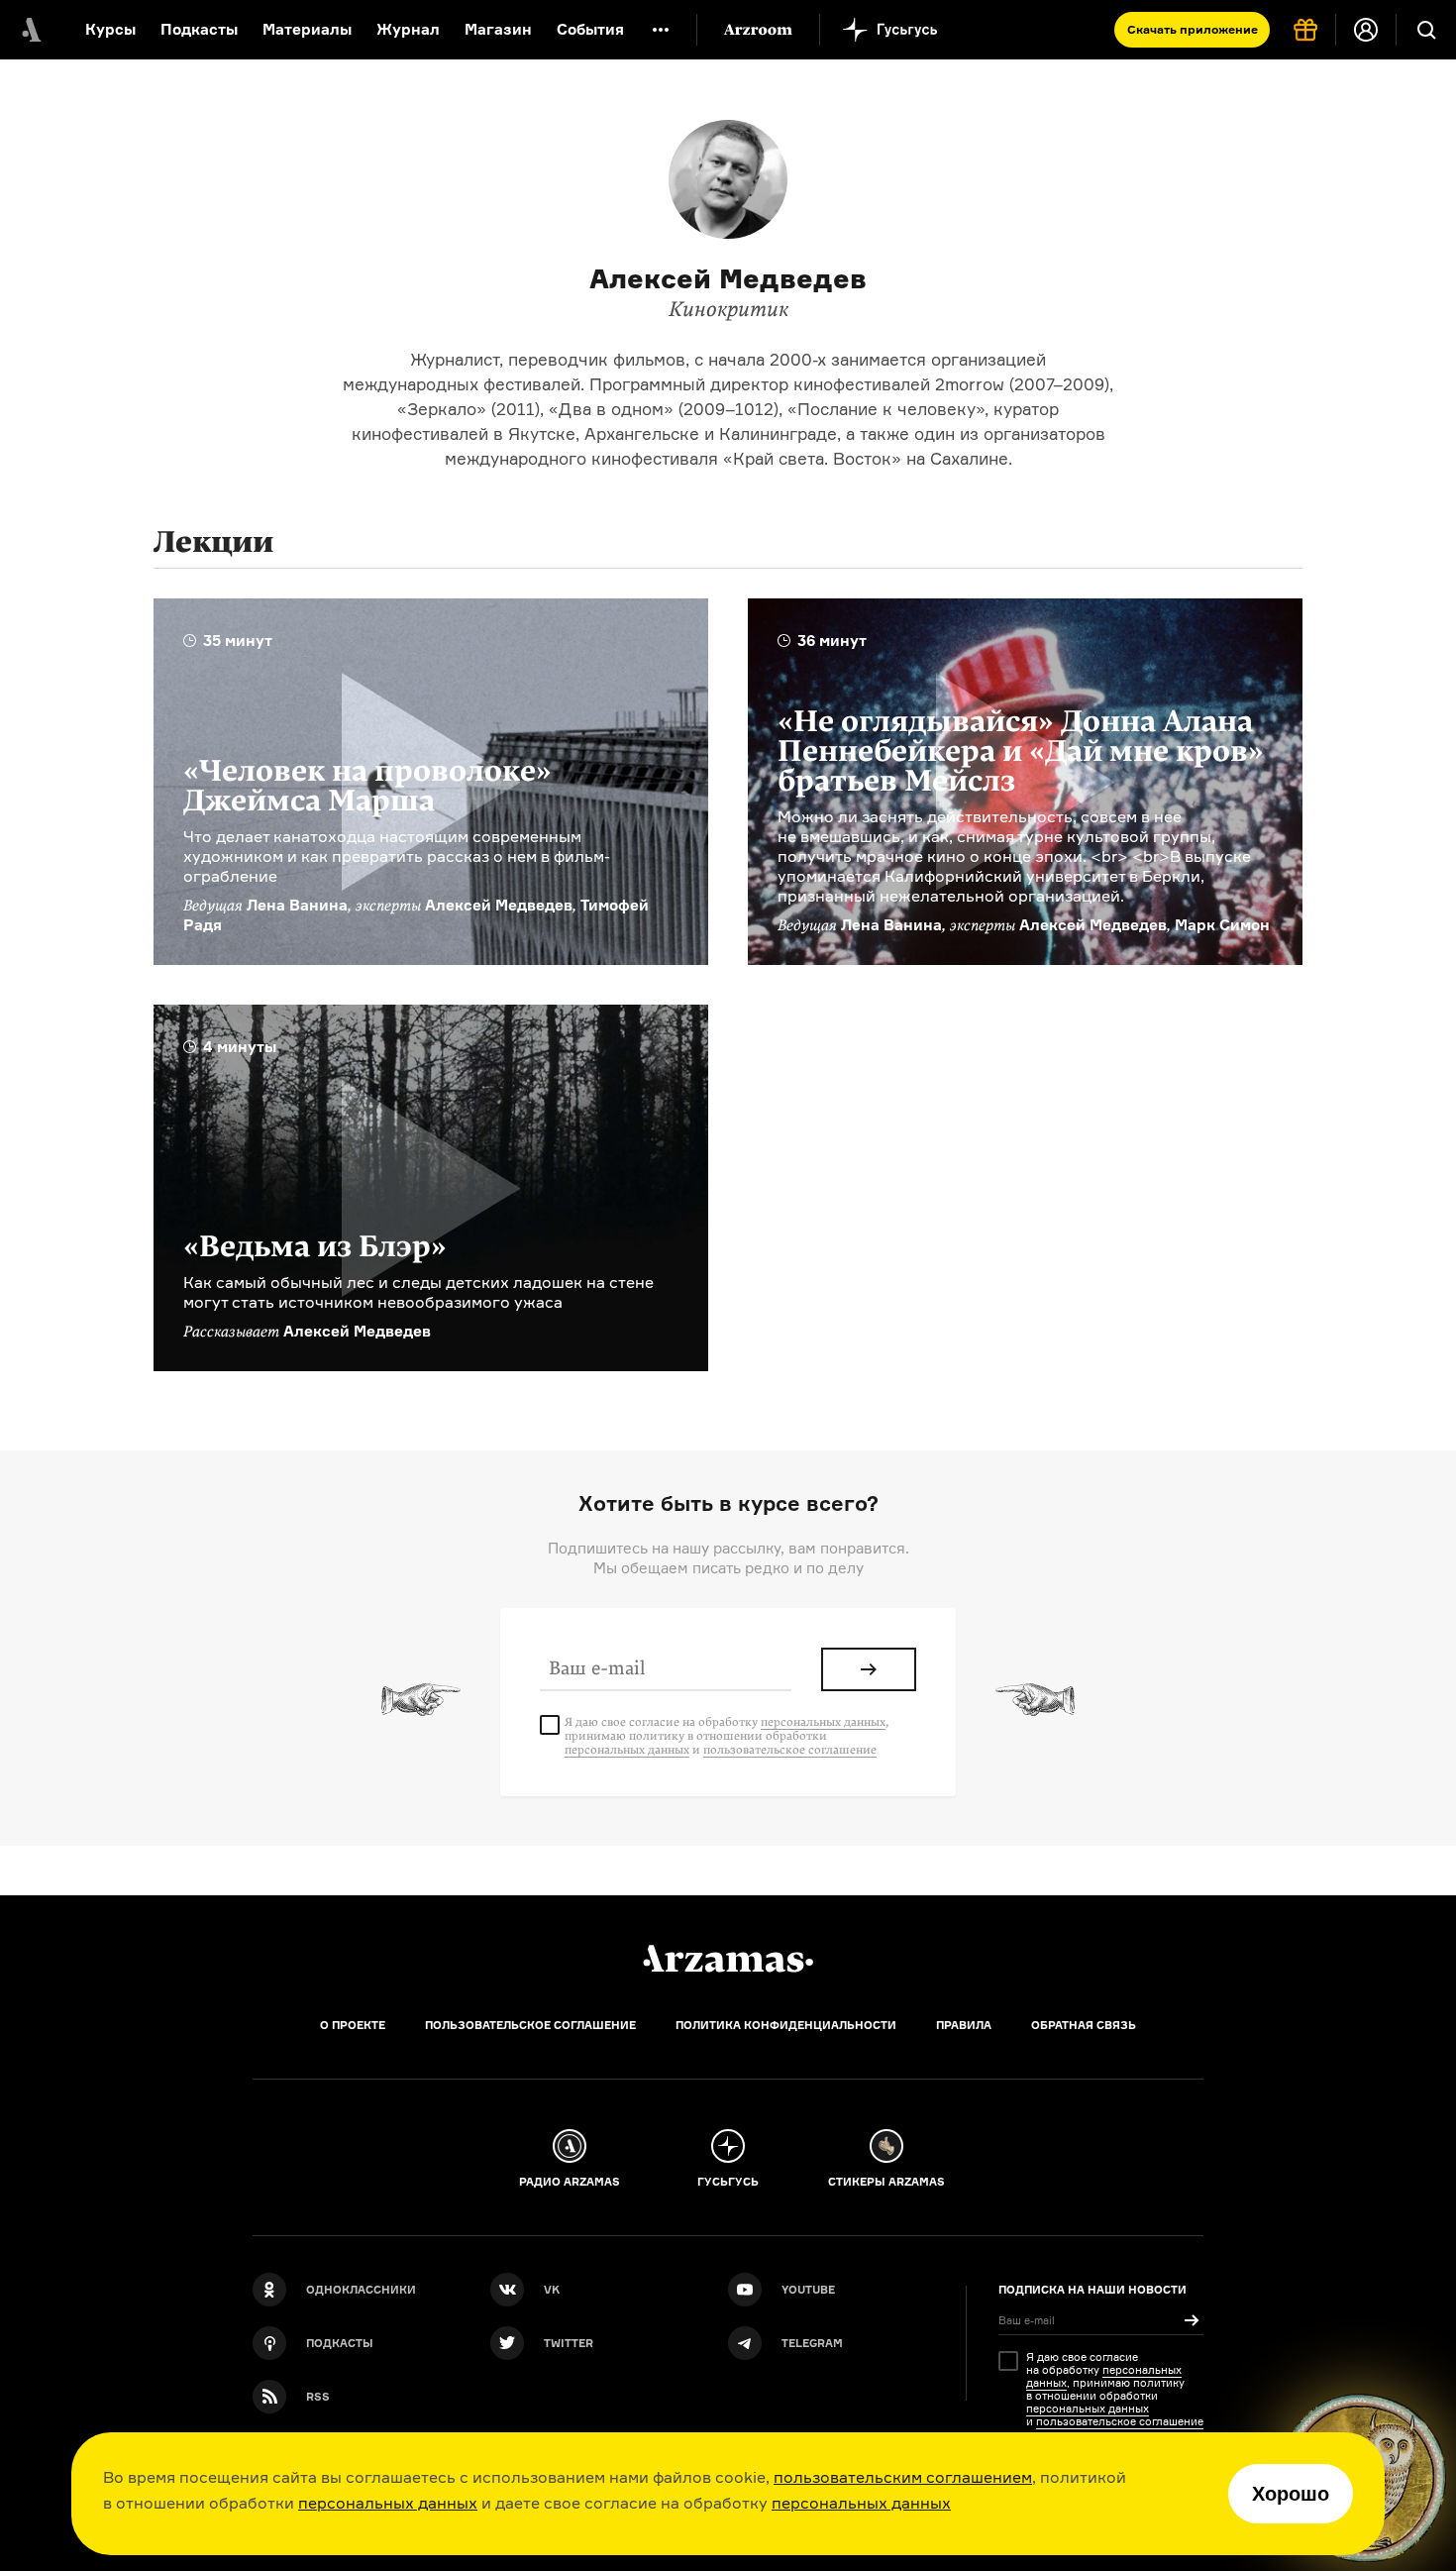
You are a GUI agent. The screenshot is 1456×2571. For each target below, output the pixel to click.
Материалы (307, 29)
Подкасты (199, 29)
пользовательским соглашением (903, 2477)
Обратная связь (1084, 2025)
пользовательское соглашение (790, 1750)
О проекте (353, 2025)
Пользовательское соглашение (530, 2025)
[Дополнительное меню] (661, 30)
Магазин (498, 29)
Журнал (408, 29)
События (590, 29)
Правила (964, 2025)
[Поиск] (1426, 30)
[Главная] (728, 1959)
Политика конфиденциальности (786, 2025)
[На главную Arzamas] (30, 30)
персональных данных (388, 2503)
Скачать (1193, 29)
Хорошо (1291, 2494)
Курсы (110, 29)
